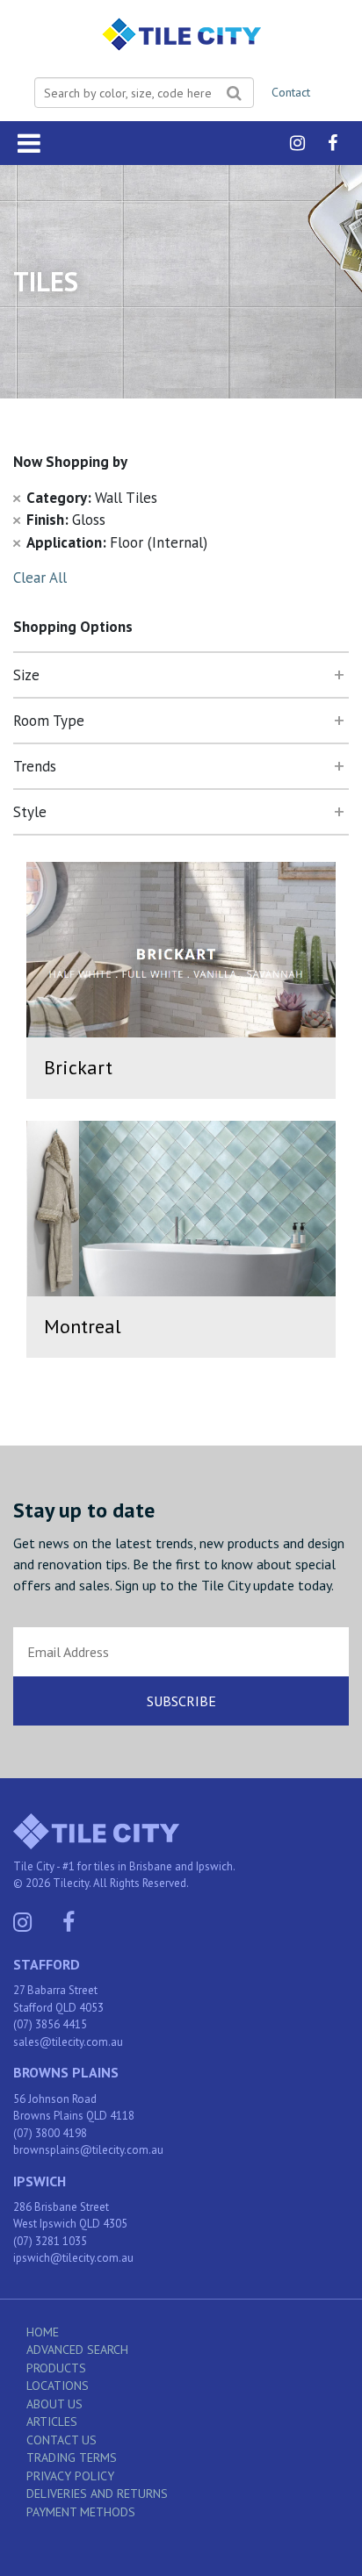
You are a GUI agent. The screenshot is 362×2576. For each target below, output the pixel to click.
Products (56, 2368)
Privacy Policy (70, 2476)
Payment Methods (81, 2512)
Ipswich (40, 2181)
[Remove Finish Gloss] (17, 520)
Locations (58, 2386)
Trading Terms (72, 2458)
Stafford (47, 1964)
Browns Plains (66, 2072)
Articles (52, 2422)
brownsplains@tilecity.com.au (88, 2150)
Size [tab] (26, 675)
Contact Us (62, 2440)
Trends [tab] (35, 766)
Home (43, 2332)
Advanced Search (77, 2350)
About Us (54, 2404)
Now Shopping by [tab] (70, 462)
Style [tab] (30, 812)
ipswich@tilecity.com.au (73, 2258)
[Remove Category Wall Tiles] (17, 498)
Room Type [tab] (49, 721)
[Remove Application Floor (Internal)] (17, 542)
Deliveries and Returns (97, 2493)
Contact (291, 92)
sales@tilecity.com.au (68, 2042)
